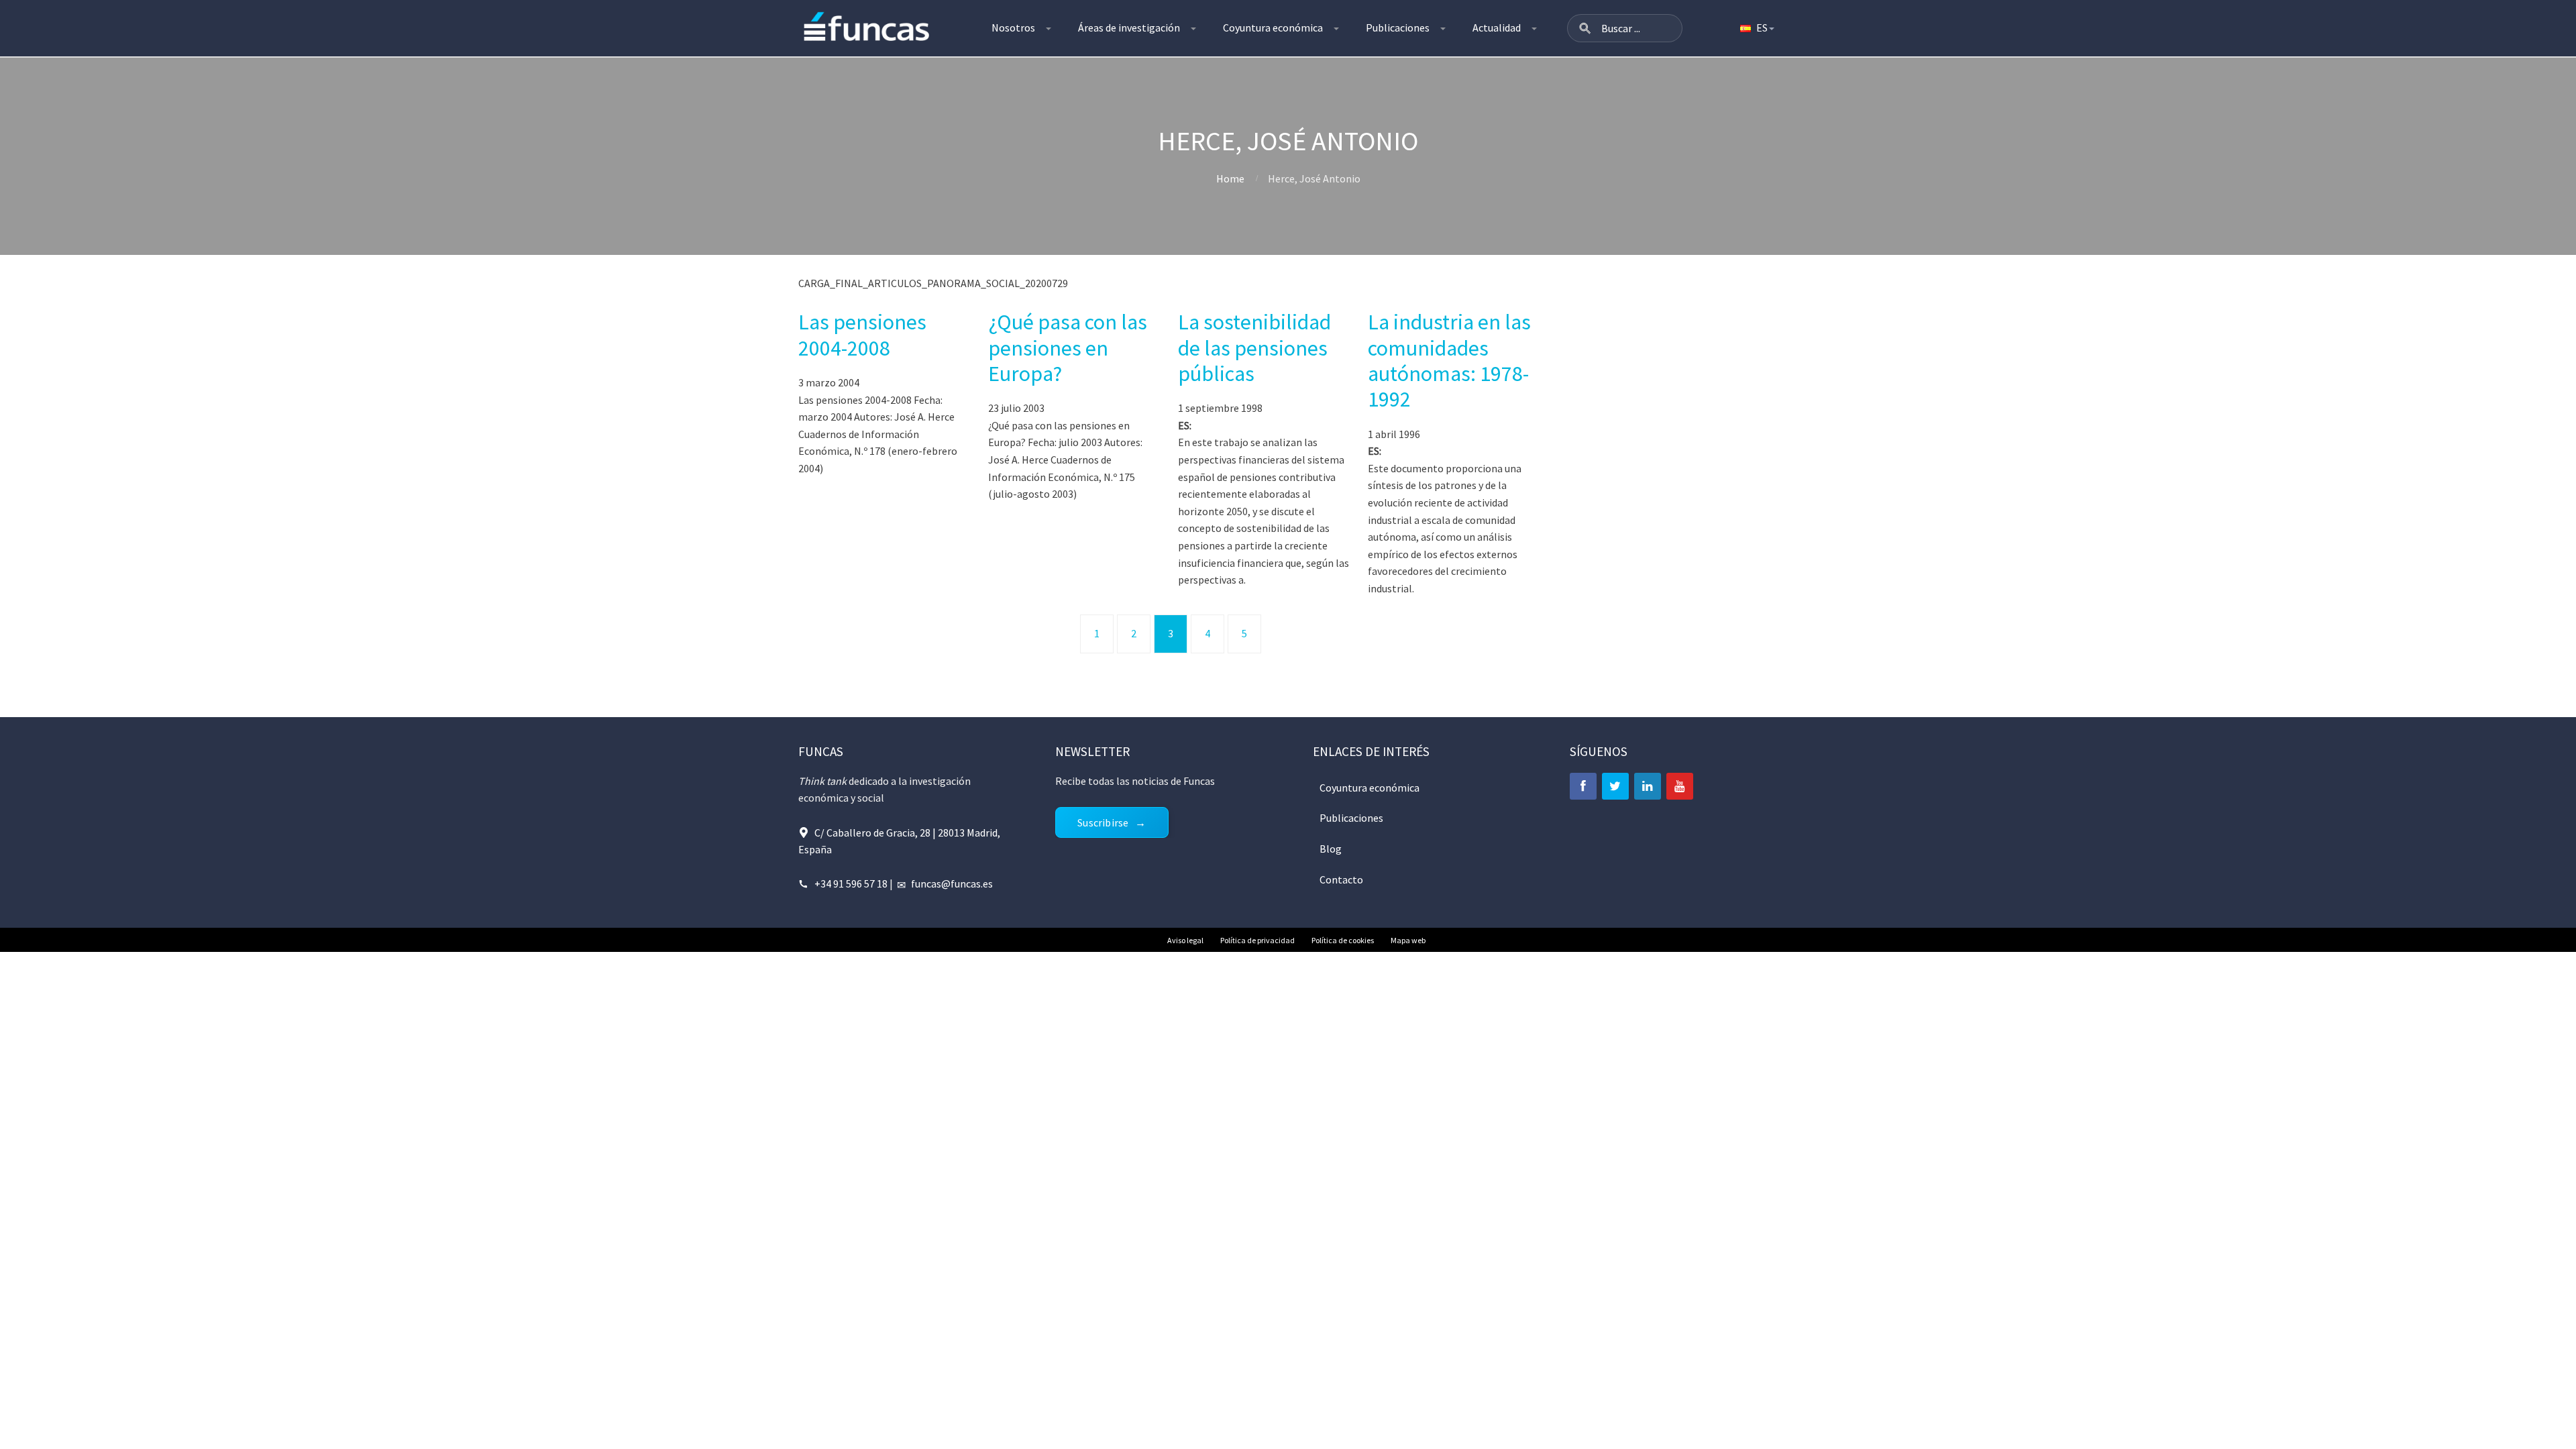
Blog (1331, 849)
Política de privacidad (1257, 940)
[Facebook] (1583, 786)
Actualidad (1497, 28)
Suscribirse (1103, 822)
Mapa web (1408, 940)
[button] (1585, 28)
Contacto (1341, 879)
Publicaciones (1398, 28)
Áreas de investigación (1129, 28)
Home (1230, 178)
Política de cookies (1343, 940)
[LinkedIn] (1648, 786)
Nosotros (1013, 28)
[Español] (1756, 28)
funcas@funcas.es (952, 883)
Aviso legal (1185, 940)
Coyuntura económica (1273, 28)
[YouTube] (1680, 786)
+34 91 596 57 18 (851, 883)
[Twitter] (1615, 786)
